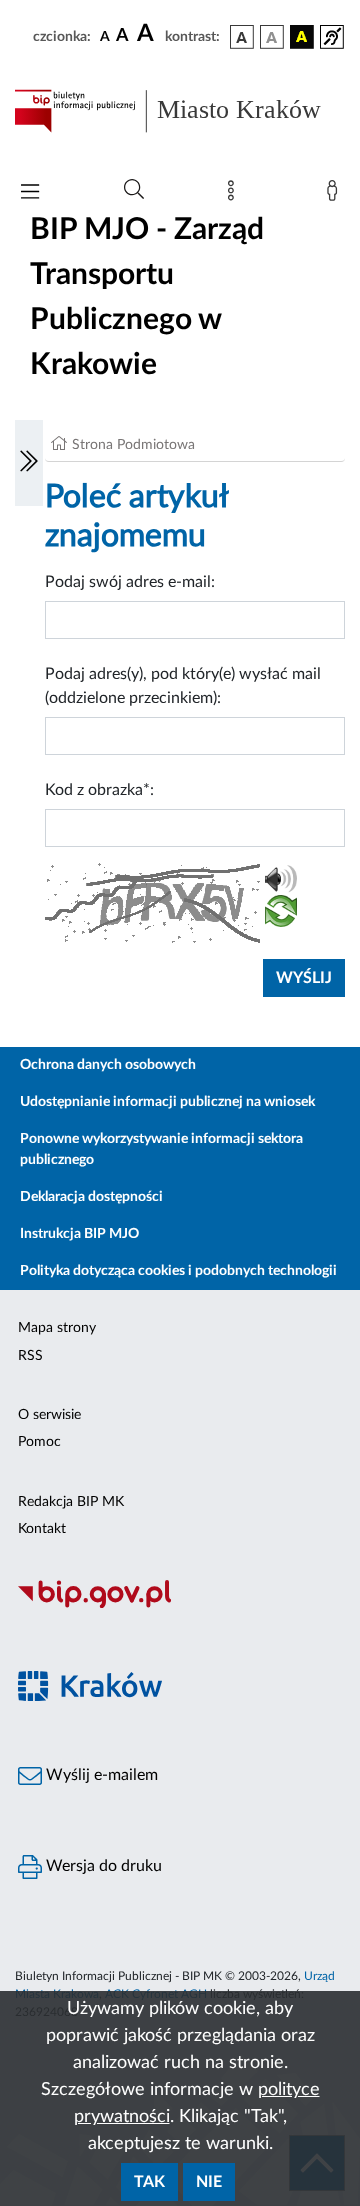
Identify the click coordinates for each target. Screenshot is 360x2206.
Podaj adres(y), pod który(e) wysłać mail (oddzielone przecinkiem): (183, 686)
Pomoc (39, 1442)
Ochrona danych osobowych (108, 1065)
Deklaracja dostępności (91, 1197)
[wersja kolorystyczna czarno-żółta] (302, 37)
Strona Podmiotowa (133, 445)
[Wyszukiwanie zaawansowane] (134, 190)
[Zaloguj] (336, 195)
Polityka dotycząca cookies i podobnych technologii (178, 1271)
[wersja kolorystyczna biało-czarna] (272, 37)
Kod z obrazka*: (99, 790)
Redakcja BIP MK (71, 1502)
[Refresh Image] (281, 915)
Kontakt (42, 1529)
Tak (149, 2182)
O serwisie (49, 1415)
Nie (209, 2182)
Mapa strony (57, 1328)
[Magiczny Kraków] (180, 1697)
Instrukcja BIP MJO (79, 1234)
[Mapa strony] (235, 195)
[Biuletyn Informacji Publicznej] (180, 1605)
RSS (30, 1356)
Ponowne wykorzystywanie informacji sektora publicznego (161, 1149)
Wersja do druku (102, 1866)
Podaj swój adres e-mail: (130, 582)
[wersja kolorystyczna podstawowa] (242, 37)
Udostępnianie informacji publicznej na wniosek (167, 1102)
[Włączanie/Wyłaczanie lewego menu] (29, 463)
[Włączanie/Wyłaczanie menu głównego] (30, 193)
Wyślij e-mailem (100, 1775)
